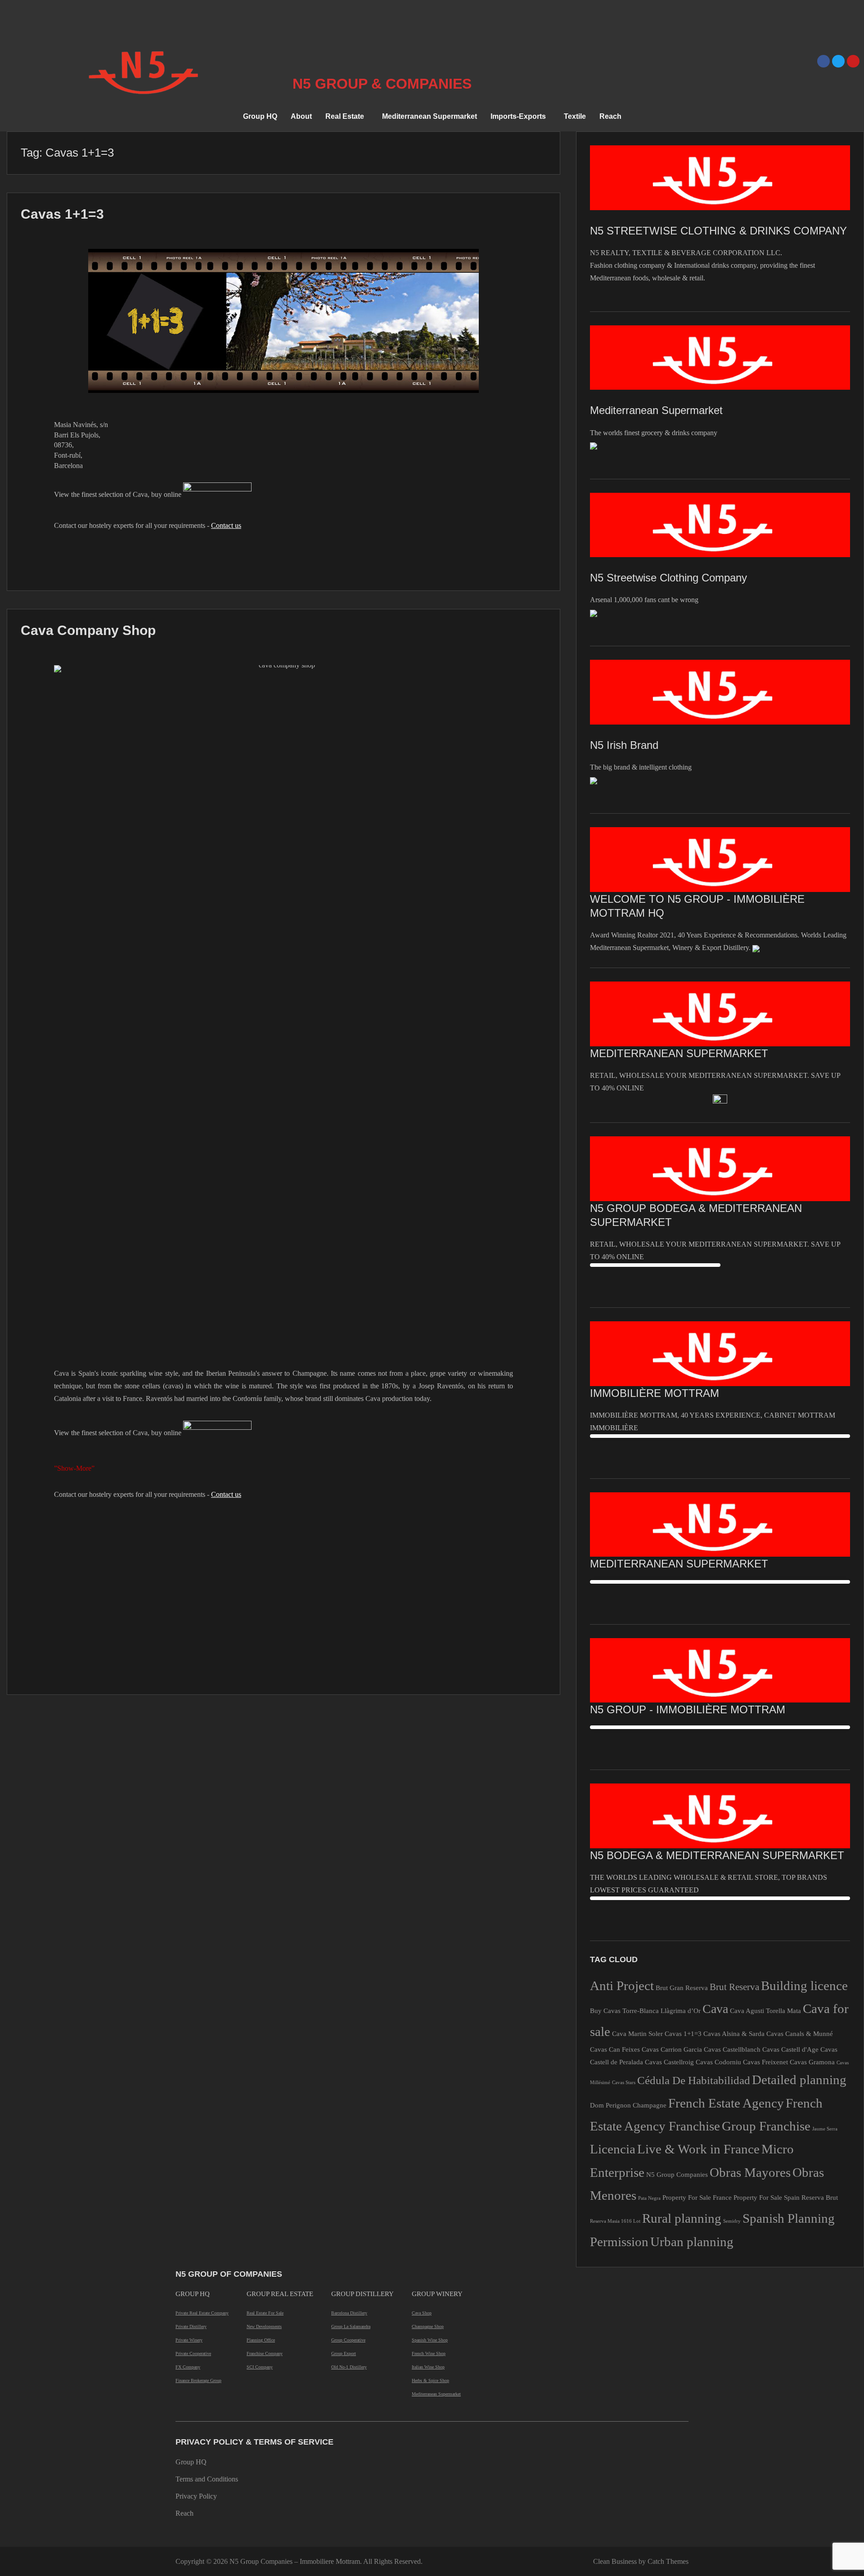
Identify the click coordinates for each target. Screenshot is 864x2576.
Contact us (226, 525)
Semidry (732, 2221)
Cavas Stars (624, 2083)
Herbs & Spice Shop (430, 2380)
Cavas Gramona (812, 2062)
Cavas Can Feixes (615, 2049)
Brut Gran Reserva (682, 1988)
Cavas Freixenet (765, 2062)
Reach (610, 116)
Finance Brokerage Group (198, 2380)
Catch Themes (668, 2561)
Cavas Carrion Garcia (672, 2049)
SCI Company (260, 2367)
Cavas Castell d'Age (790, 2049)
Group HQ (260, 116)
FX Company (188, 2367)
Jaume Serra (825, 2129)
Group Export (344, 2353)
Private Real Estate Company (202, 2313)
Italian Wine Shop (428, 2367)
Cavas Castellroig (669, 2062)
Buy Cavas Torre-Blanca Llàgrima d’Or (645, 2011)
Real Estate (345, 116)
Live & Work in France (698, 2149)
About (301, 116)
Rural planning (682, 2218)
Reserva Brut (820, 2197)
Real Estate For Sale (265, 2313)
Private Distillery (191, 2326)
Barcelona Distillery (349, 2313)
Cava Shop (422, 2313)
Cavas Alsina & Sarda (734, 2033)
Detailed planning (799, 2080)
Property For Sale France (697, 2197)
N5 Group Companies (677, 2174)
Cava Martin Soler (637, 2033)
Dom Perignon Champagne (628, 2105)
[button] (347, 117)
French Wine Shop (429, 2353)
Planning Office (261, 2340)
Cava (715, 2009)
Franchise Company (265, 2353)
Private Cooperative (193, 2353)
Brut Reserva (734, 1987)
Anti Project (622, 1986)
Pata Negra (649, 2198)
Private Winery (189, 2340)
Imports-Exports (518, 116)
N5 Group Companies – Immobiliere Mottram (295, 2561)
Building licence (804, 1986)
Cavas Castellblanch (732, 2049)
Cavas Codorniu (718, 2062)
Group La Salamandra (351, 2326)
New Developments (264, 2326)
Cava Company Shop (88, 630)
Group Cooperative (348, 2340)
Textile (575, 116)
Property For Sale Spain (767, 2197)
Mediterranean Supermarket (430, 116)
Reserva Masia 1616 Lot (615, 2221)
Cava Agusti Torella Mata (765, 2011)
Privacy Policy (196, 2496)
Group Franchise (766, 2126)
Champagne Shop (428, 2326)
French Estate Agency (726, 2103)
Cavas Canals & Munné (800, 2033)
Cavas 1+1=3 (62, 214)
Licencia (613, 2149)
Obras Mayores (750, 2172)
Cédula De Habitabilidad (694, 2080)
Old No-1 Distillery (349, 2367)
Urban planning (692, 2242)
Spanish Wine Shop (430, 2340)
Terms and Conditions (207, 2479)
